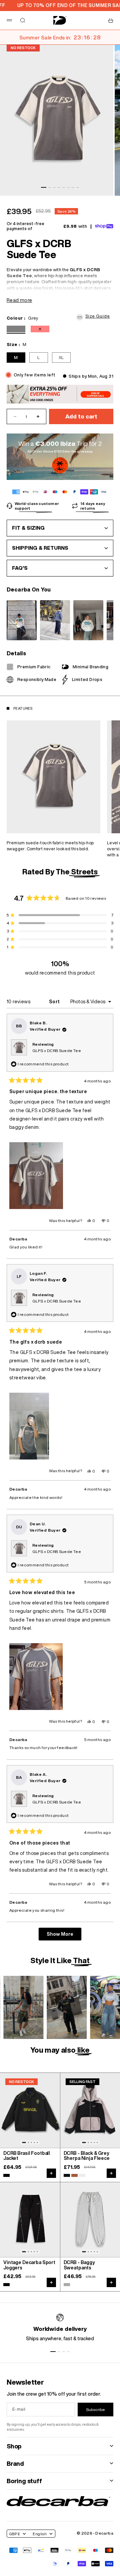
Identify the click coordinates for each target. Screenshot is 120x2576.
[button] (95, 316)
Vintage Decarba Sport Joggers (29, 2265)
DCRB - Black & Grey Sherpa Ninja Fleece (87, 2156)
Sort (55, 1002)
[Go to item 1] (44, 187)
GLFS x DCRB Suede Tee (57, 1051)
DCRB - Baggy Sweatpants (79, 2265)
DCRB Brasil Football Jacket (27, 2156)
